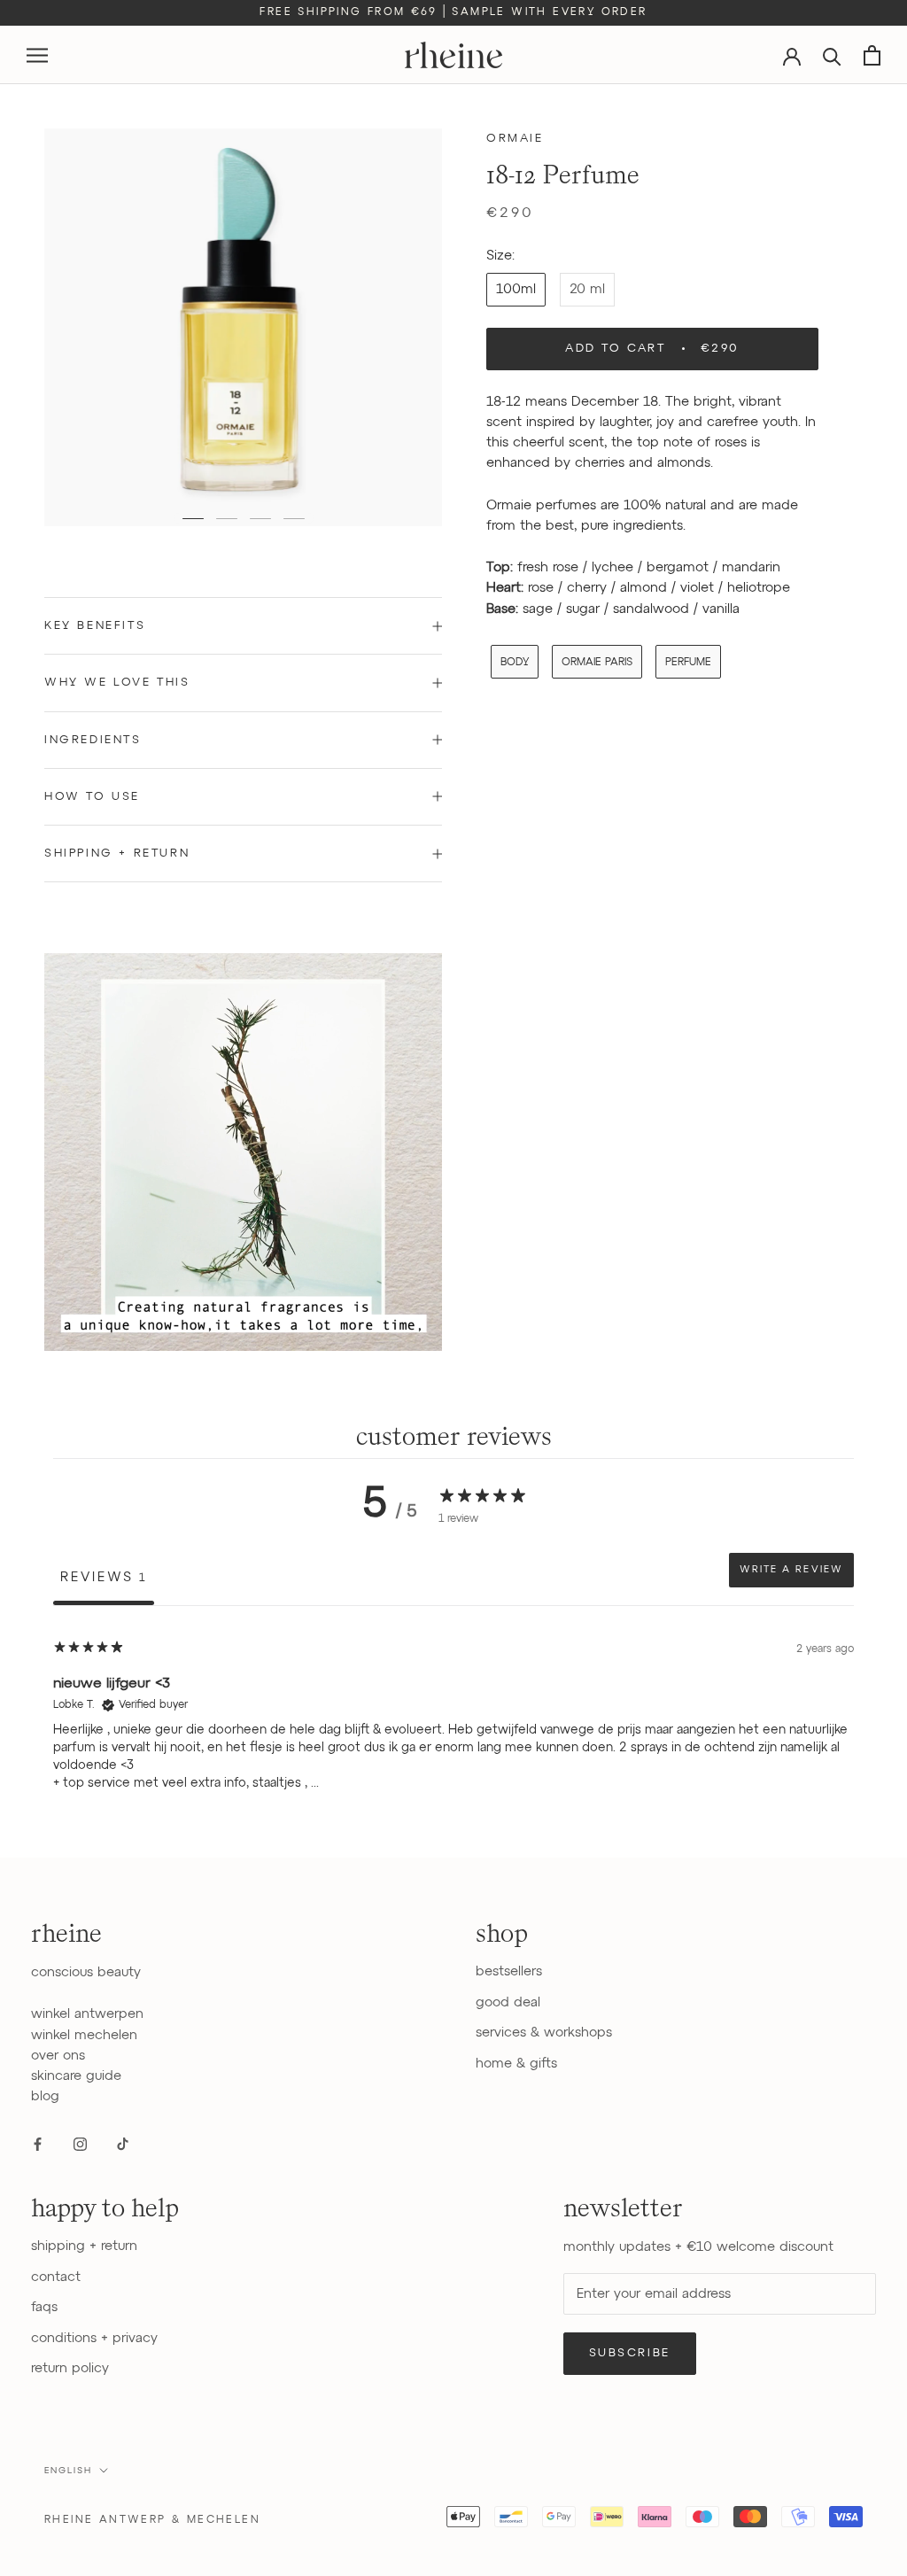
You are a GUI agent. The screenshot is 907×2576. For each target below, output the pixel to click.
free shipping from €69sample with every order (453, 12)
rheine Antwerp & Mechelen (152, 2520)
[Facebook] (38, 2144)
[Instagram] (80, 2144)
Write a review (791, 1570)
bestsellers (509, 1971)
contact (56, 2277)
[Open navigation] (37, 55)
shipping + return (84, 2246)
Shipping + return (117, 853)
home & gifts (516, 2064)
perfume (688, 663)
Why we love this (117, 683)
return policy (70, 2368)
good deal (508, 2002)
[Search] (832, 55)
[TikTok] (123, 2144)
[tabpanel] (453, 1721)
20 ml (587, 289)
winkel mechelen (84, 2035)
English (68, 2471)
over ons (58, 2056)
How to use (92, 797)
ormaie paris (597, 663)
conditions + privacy (94, 2338)
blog (45, 2096)
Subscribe (630, 2353)
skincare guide (76, 2076)
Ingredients (93, 740)
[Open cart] (872, 55)
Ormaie (515, 139)
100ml (516, 289)
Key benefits (95, 626)
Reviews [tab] (104, 1577)
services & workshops (544, 2033)
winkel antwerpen (87, 2014)
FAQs (44, 2307)
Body (515, 663)
